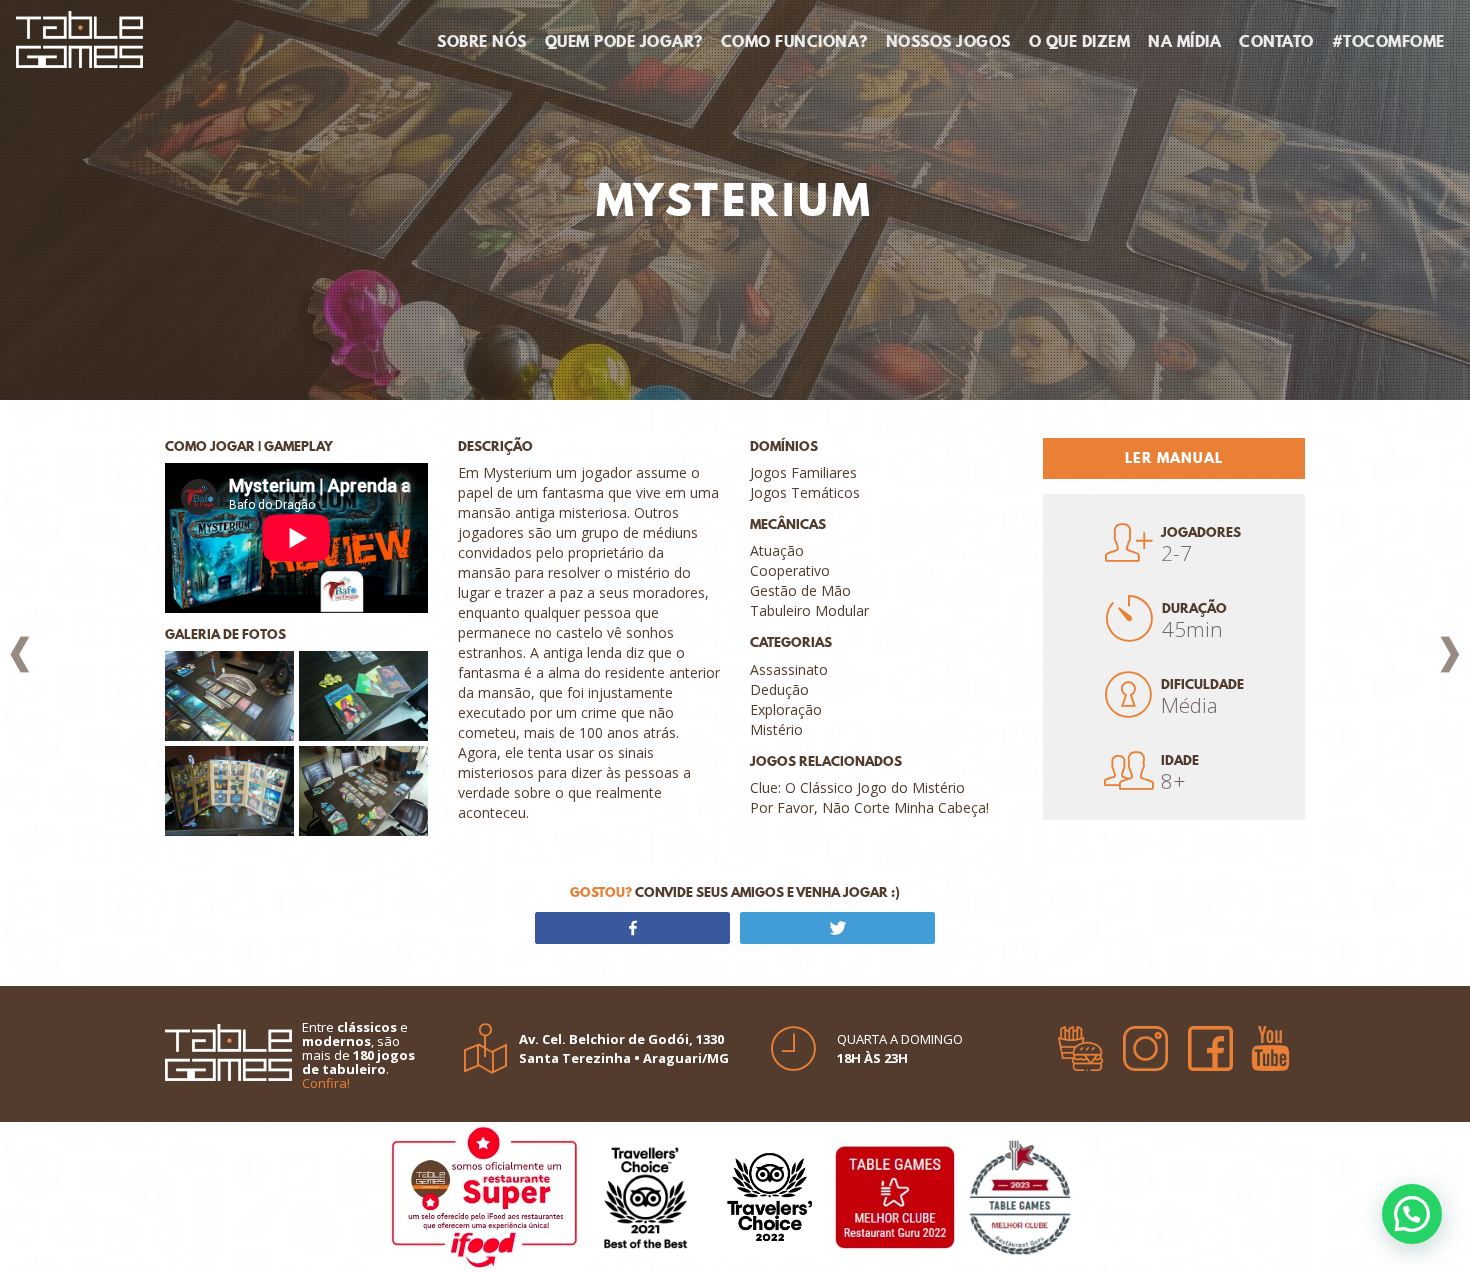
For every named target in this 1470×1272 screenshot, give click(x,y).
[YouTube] (1270, 1042)
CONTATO (1276, 41)
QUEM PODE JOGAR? (624, 41)
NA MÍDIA (1184, 41)
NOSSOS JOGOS (948, 41)
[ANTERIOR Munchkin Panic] (20, 654)
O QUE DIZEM (1080, 41)
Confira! (326, 1083)
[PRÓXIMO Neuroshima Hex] (1450, 654)
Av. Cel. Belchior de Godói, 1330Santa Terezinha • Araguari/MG (624, 1048)
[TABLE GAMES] (79, 37)
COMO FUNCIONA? (794, 41)
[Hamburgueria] (1080, 1042)
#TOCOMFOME (1388, 41)
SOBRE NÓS (482, 41)
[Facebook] (1210, 1042)
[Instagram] (1145, 1042)
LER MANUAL (1174, 458)
